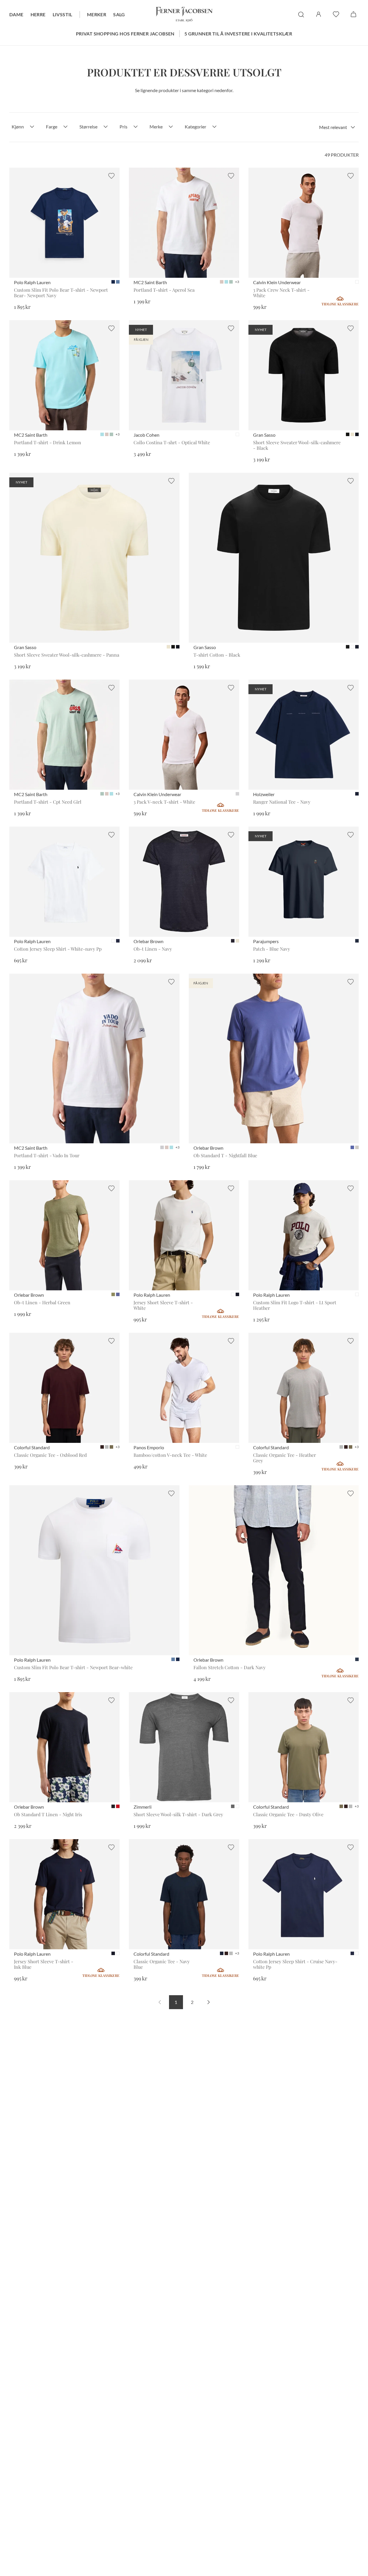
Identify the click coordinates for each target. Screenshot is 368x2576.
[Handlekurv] (353, 14)
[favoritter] (336, 14)
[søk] (301, 15)
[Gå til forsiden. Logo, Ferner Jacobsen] (184, 15)
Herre (38, 14)
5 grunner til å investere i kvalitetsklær (238, 34)
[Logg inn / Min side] (319, 14)
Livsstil (63, 14)
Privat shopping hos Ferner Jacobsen (125, 34)
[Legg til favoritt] (111, 176)
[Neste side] (209, 2002)
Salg (119, 14)
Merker (97, 14)
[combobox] (337, 127)
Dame (16, 14)
